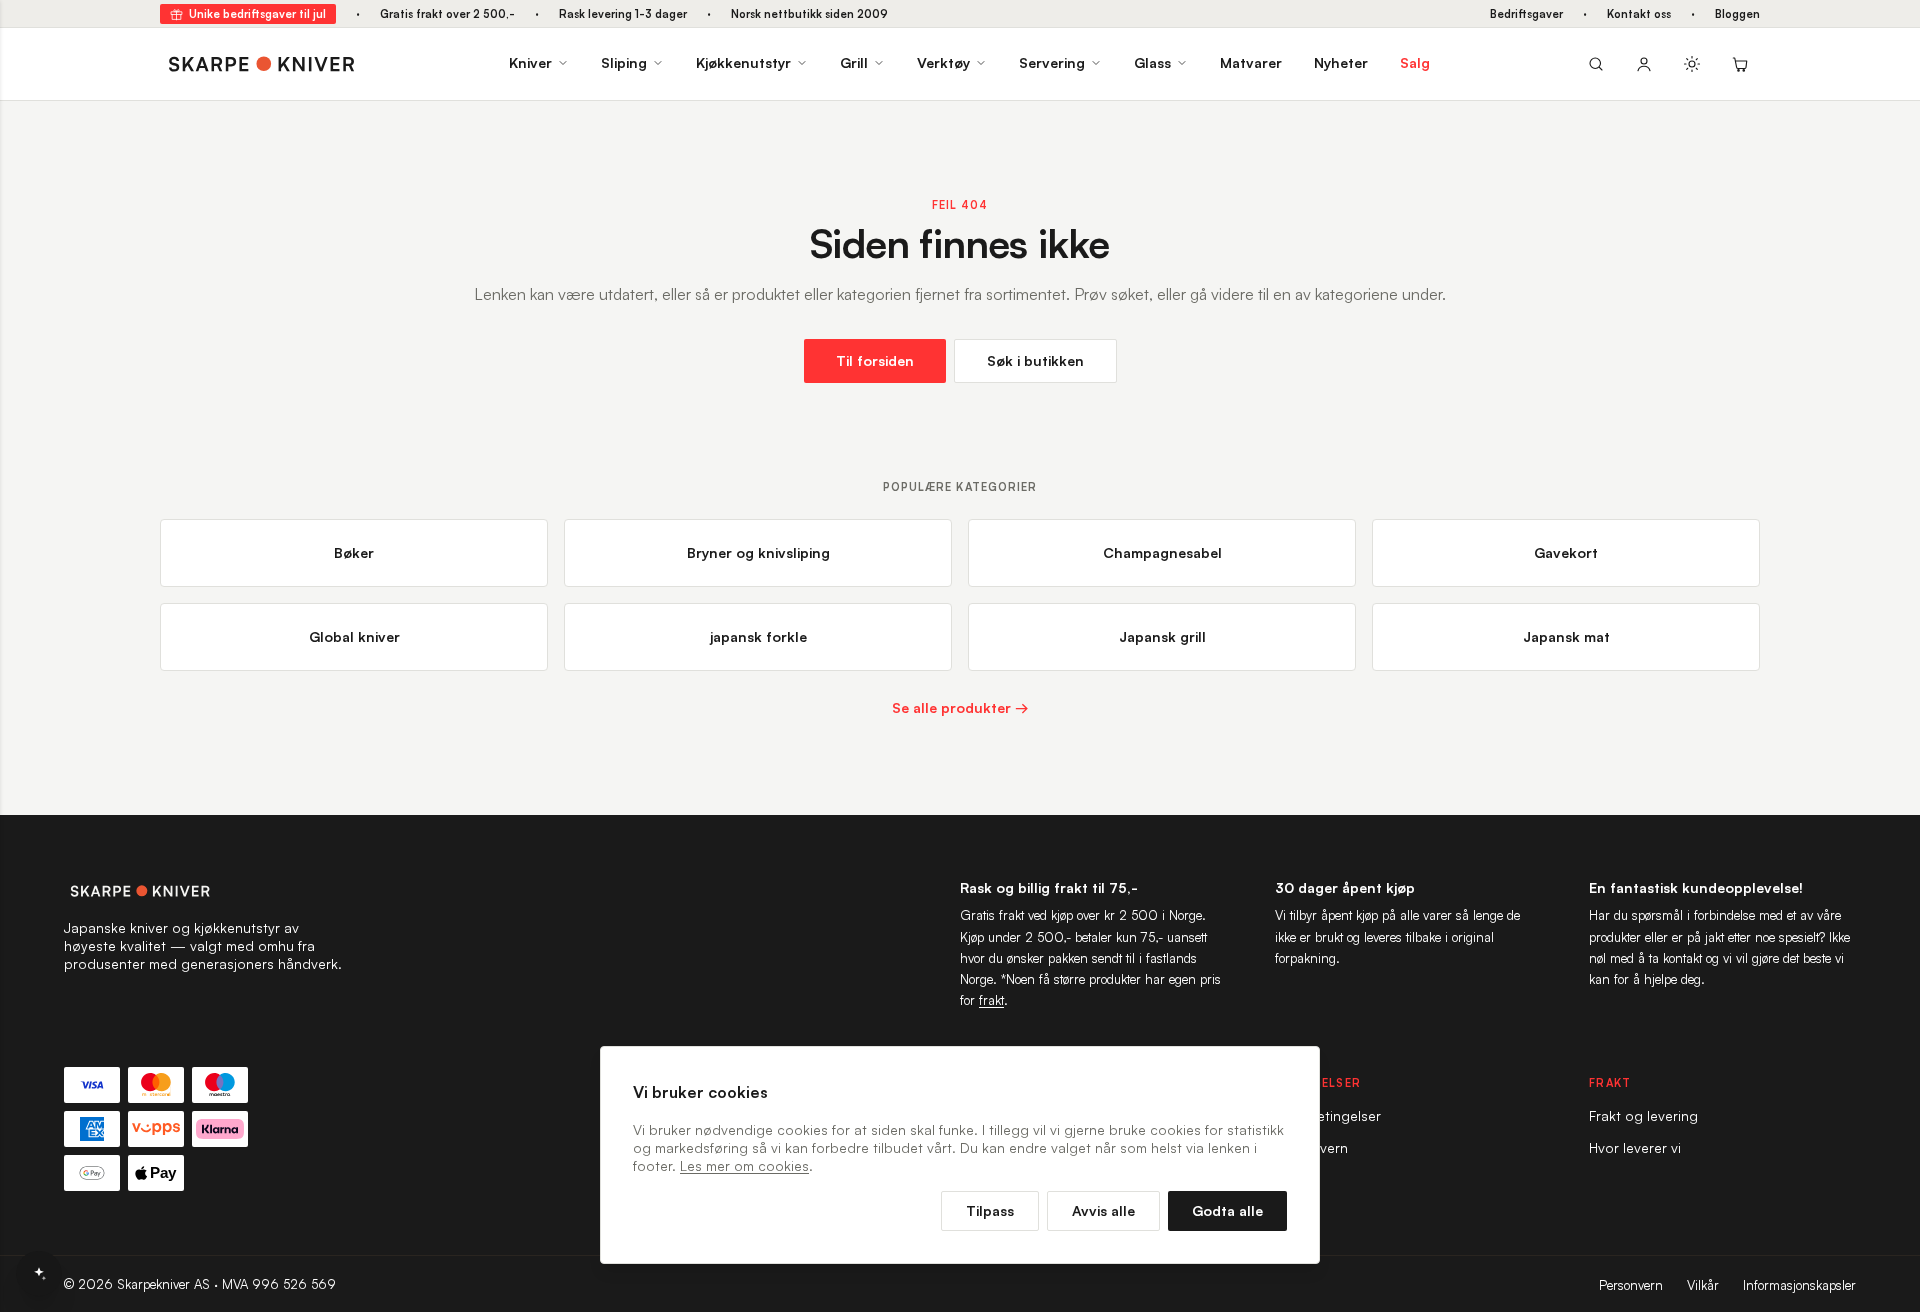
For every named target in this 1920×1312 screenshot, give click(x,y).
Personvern (1631, 1285)
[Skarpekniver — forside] (261, 64)
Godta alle (1227, 1210)
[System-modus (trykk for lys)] (1692, 64)
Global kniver (354, 636)
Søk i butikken (1035, 360)
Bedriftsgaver (1526, 14)
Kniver (530, 62)
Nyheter (1341, 62)
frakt (991, 1000)
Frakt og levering (1643, 1115)
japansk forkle (758, 636)
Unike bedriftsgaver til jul (257, 14)
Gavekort (1566, 552)
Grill (854, 62)
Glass (1152, 62)
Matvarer (1251, 62)
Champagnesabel (1162, 552)
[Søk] (1596, 64)
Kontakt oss (1639, 14)
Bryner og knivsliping (758, 552)
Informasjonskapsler (1799, 1285)
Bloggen (1737, 14)
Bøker (354, 552)
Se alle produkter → (960, 707)
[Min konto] (1644, 64)
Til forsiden (875, 360)
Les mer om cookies (744, 1165)
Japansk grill (1162, 636)
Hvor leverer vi (1635, 1147)
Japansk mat (1566, 636)
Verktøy (943, 62)
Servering (1052, 62)
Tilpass (990, 1210)
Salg (1415, 62)
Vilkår (1703, 1285)
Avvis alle (1103, 1210)
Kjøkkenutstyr (743, 62)
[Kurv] (1740, 64)
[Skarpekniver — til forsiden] (204, 891)
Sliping (624, 62)
